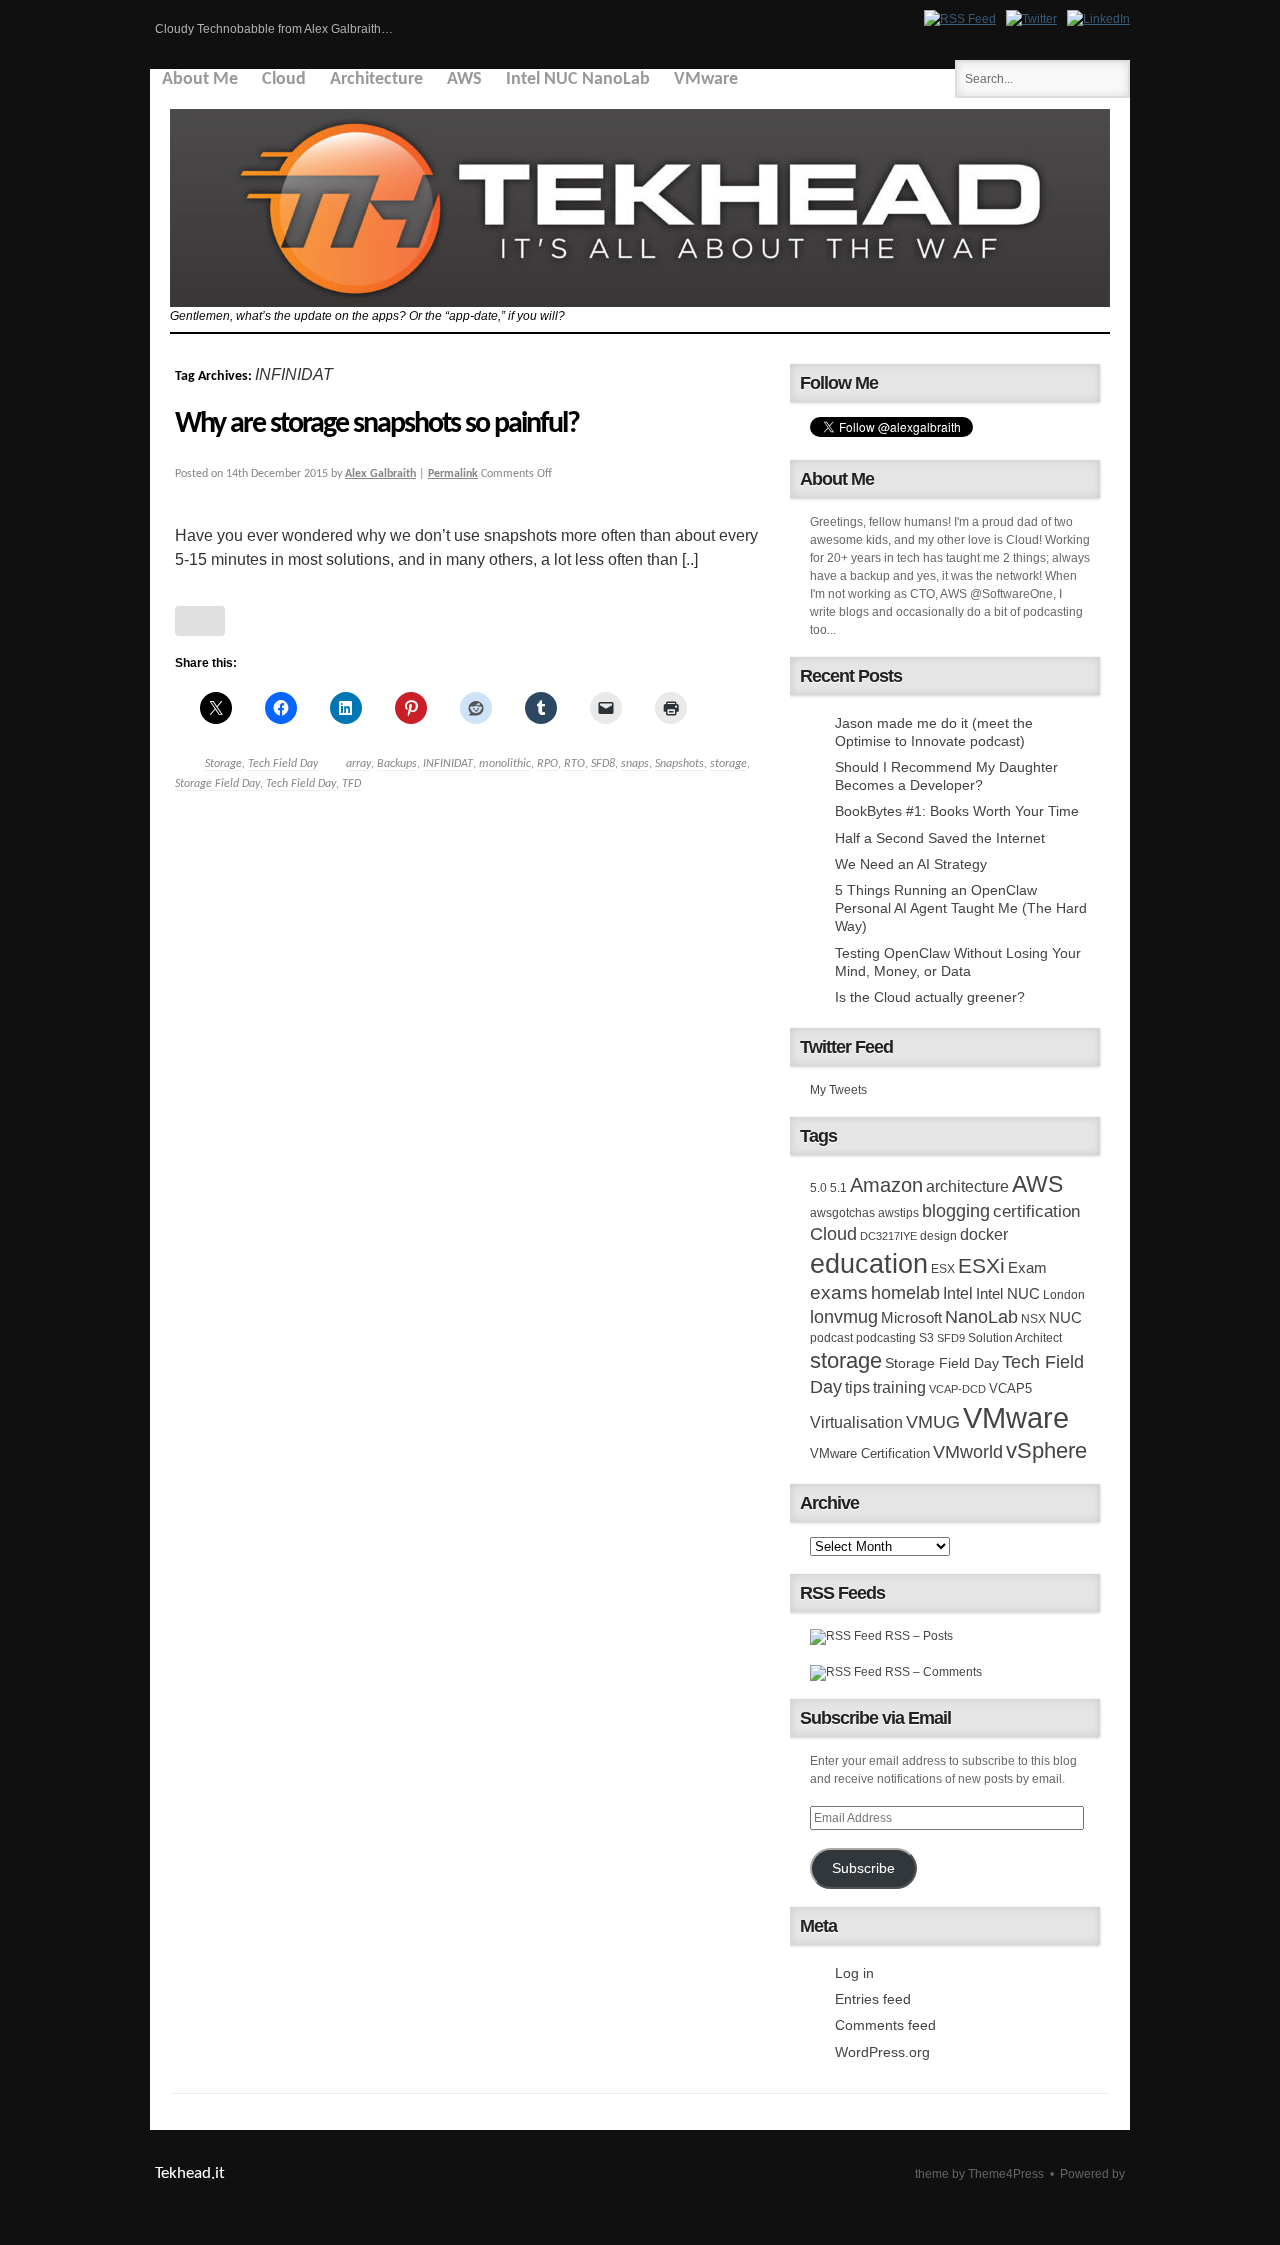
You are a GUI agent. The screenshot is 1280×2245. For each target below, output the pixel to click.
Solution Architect (1015, 1338)
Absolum (874, 2174)
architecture (967, 1186)
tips (857, 1387)
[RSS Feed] (960, 19)
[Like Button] (200, 621)
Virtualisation (856, 1422)
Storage (223, 764)
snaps (635, 764)
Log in (854, 1973)
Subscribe (863, 1868)
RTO (574, 764)
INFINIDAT (448, 764)
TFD (351, 784)
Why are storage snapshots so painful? (377, 424)
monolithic (505, 764)
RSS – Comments (932, 1672)
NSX (1033, 1319)
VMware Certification (870, 1453)
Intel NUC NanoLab (578, 79)
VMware (706, 79)
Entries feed (873, 1999)
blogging (956, 1211)
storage (728, 764)
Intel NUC (1008, 1293)
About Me (200, 79)
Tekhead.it (190, 2173)
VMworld (968, 1452)
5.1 (838, 1188)
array (358, 764)
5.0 (818, 1188)
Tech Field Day (283, 764)
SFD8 (603, 764)
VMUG (933, 1422)
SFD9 (951, 1338)
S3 (926, 1338)
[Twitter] (1031, 19)
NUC (1065, 1318)
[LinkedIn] (1098, 19)
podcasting (886, 1338)
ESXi (981, 1265)
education (869, 1264)
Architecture (376, 79)
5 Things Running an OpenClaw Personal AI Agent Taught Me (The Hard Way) (961, 908)
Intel (958, 1293)
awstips (898, 1213)
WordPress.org (882, 2052)
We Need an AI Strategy (911, 864)
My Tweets (838, 1090)
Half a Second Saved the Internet (940, 838)
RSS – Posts (917, 1636)
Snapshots (679, 764)
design (938, 1236)
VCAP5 (1010, 1388)
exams (839, 1292)
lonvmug (844, 1317)
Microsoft (911, 1317)
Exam (1027, 1267)
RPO (547, 764)
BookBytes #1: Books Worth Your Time (957, 811)
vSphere (1046, 1450)
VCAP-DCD (957, 1389)
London (1064, 1295)
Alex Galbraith (380, 474)
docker (984, 1234)
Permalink (453, 474)
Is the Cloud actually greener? (930, 997)
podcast (831, 1338)
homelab (905, 1293)
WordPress (1081, 2192)
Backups (397, 764)
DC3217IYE (888, 1236)
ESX (943, 1269)
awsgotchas (842, 1213)
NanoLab (981, 1317)
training (899, 1387)
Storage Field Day (217, 784)
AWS (464, 79)
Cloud (284, 79)
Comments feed (885, 2025)
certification (1036, 1211)
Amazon (886, 1185)
